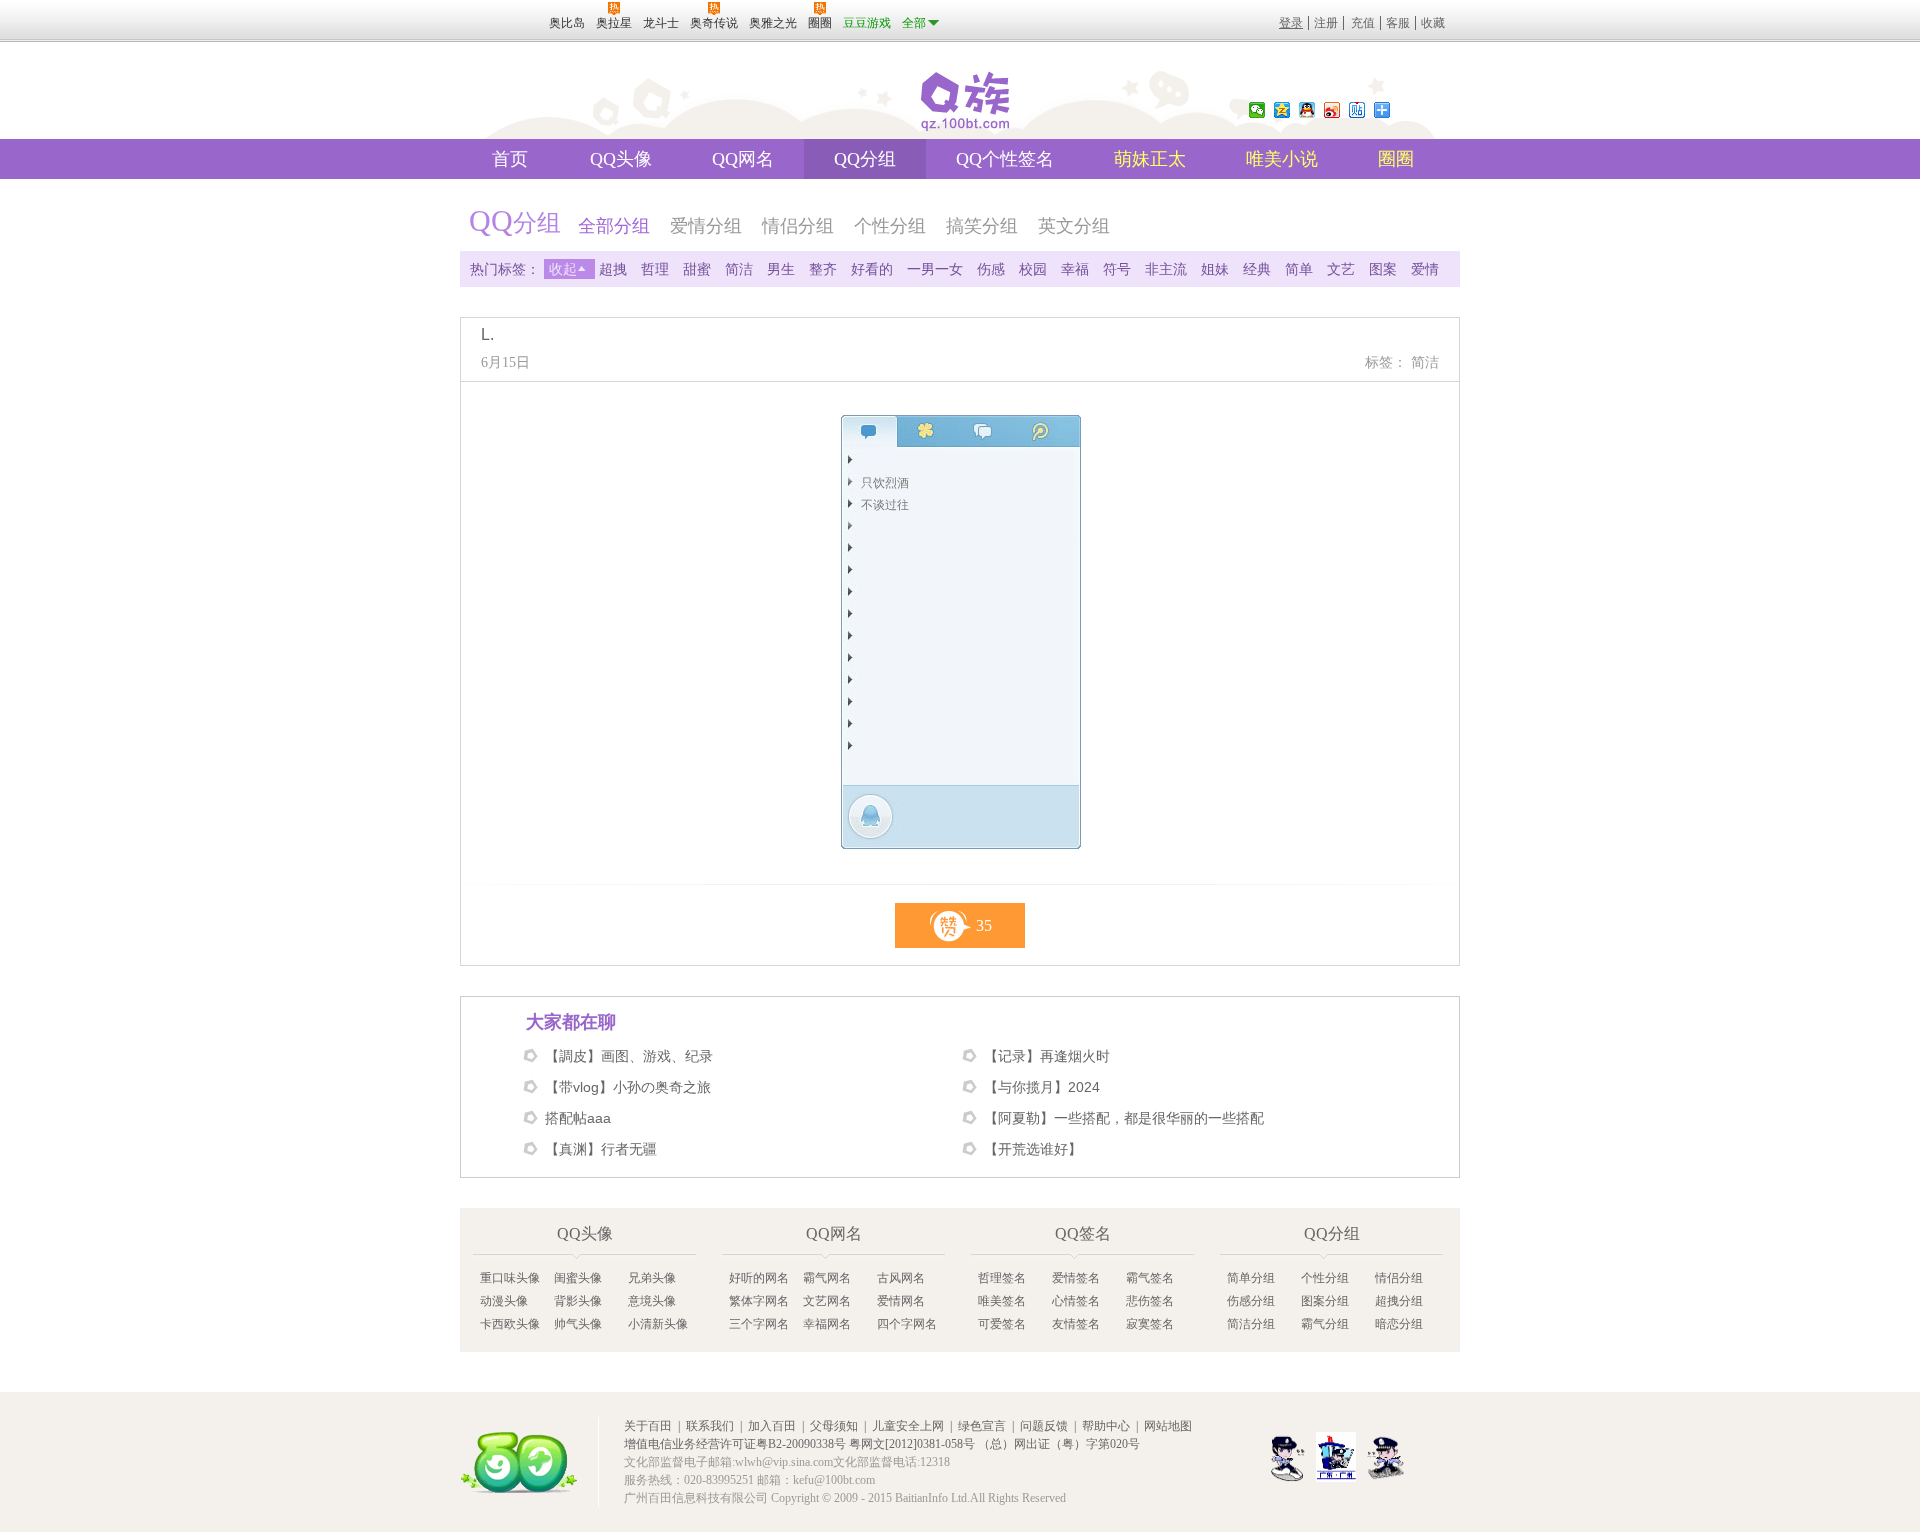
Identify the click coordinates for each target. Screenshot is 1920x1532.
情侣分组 (798, 226)
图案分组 (1325, 1301)
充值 (1363, 23)
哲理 (655, 269)
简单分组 (1251, 1278)
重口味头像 (510, 1278)
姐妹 (1215, 269)
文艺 (1341, 269)
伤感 (991, 269)
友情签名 (1076, 1324)
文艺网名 (827, 1301)
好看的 (872, 269)
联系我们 (710, 1426)
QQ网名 (743, 159)
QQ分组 (865, 159)
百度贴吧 (1357, 110)
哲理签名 (1002, 1278)
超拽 (613, 269)
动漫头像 (504, 1301)
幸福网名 (827, 1324)
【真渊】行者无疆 (601, 1149)
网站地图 (1168, 1426)
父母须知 (834, 1426)
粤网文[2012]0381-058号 (912, 1444)
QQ (1307, 110)
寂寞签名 (1150, 1324)
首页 (510, 159)
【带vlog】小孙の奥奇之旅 (628, 1087)
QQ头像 (621, 159)
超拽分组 (1399, 1301)
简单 (1299, 269)
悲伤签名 (1150, 1301)
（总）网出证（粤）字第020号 (1059, 1444)
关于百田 (648, 1426)
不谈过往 (885, 505)
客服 (1398, 23)
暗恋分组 (1399, 1324)
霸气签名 (1150, 1278)
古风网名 (901, 1278)
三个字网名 (759, 1324)
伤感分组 (1251, 1301)
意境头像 (652, 1301)
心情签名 (1076, 1301)
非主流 (1166, 269)
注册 (1326, 23)
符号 (1117, 269)
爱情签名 (1076, 1278)
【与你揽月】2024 (1042, 1087)
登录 (1291, 23)
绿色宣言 (982, 1426)
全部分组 (614, 226)
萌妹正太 (1150, 159)
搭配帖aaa (578, 1118)
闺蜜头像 (578, 1278)
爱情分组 (706, 226)
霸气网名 (827, 1278)
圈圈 (1396, 159)
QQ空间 (1282, 110)
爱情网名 (901, 1301)
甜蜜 (697, 269)
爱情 (1425, 269)
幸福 (1075, 269)
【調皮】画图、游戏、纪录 (629, 1056)
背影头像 (578, 1301)
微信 (1257, 110)
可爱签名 (1002, 1324)
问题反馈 (1044, 1426)
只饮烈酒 (885, 483)
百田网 (519, 1462)
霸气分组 (1325, 1324)
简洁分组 (1251, 1324)
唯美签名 (1002, 1301)
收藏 (1433, 23)
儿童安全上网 (908, 1426)
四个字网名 (907, 1324)
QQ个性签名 (1005, 159)
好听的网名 (759, 1278)
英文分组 (1074, 226)
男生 (781, 269)
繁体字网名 (759, 1301)
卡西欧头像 (510, 1324)
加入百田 (772, 1426)
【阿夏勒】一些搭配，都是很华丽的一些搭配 (1124, 1118)
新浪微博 (1332, 110)
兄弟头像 (652, 1278)
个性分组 (890, 226)
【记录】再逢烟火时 (1047, 1056)
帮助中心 (1106, 1426)
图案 (1383, 269)
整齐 (823, 269)
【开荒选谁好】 (1033, 1149)
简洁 (739, 269)
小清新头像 (658, 1324)
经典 (1257, 269)
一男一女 (935, 269)
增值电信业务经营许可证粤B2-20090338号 (735, 1444)
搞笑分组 (982, 226)
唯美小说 (1282, 159)
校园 (1033, 269)
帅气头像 (578, 1324)
